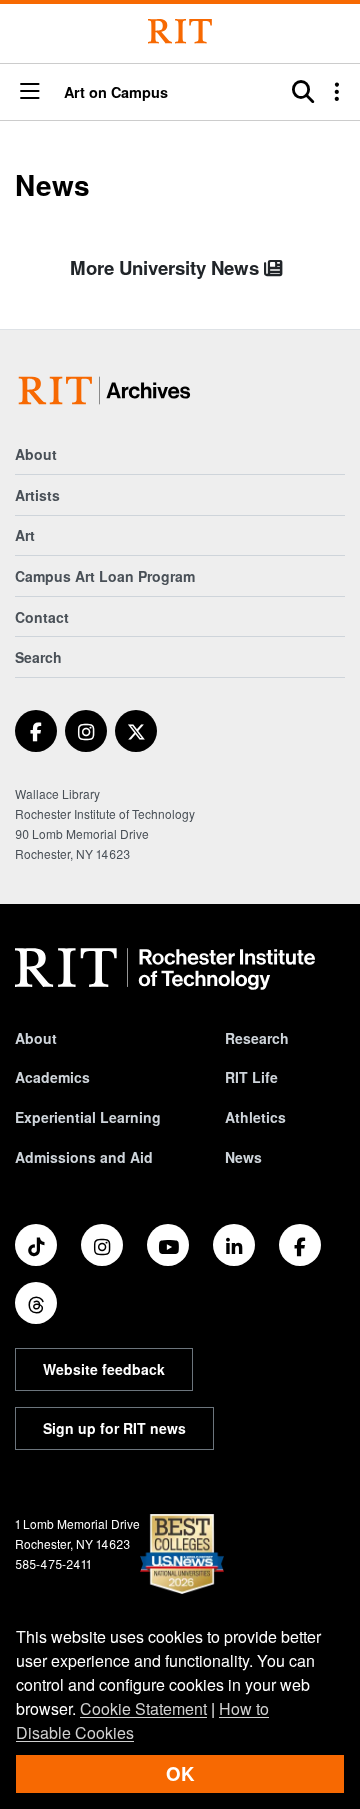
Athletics (255, 1117)
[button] (30, 92)
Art (25, 535)
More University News (167, 267)
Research (257, 1038)
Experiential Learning (88, 1117)
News (243, 1157)
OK (180, 1773)
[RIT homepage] (165, 969)
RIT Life (251, 1077)
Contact (42, 617)
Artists (37, 495)
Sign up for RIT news (114, 1428)
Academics (52, 1077)
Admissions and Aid (84, 1157)
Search (38, 657)
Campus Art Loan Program (105, 576)
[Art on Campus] (108, 390)
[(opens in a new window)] (36, 731)
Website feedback (104, 1369)
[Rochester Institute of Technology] (180, 31)
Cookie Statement (143, 1708)
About (36, 454)
